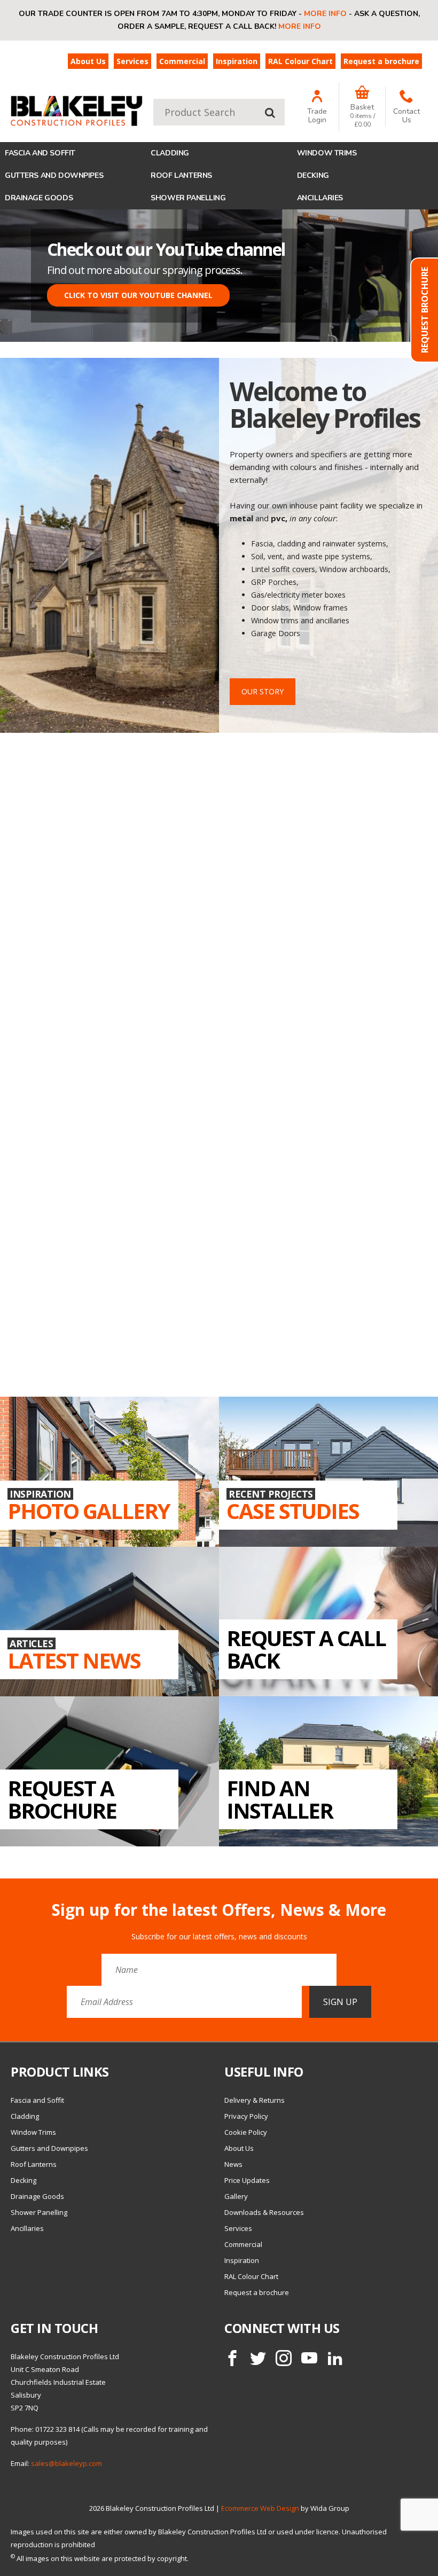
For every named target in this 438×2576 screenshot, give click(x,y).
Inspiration (237, 61)
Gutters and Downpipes (54, 175)
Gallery (236, 2196)
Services (132, 61)
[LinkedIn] (335, 2358)
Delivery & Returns (255, 2100)
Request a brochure (381, 61)
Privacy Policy (246, 2116)
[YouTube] (309, 2358)
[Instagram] (284, 2358)
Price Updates (247, 2180)
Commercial (182, 61)
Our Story (263, 691)
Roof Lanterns (181, 175)
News (233, 2164)
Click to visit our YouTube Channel (138, 295)
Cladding (170, 153)
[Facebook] (232, 2358)
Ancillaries (320, 198)
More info (325, 14)
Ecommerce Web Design (260, 2508)
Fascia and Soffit (40, 153)
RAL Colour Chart (300, 61)
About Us (88, 61)
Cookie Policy (246, 2132)
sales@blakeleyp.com (67, 2463)
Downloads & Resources (264, 2212)
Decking (313, 175)
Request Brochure (425, 310)
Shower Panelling (188, 198)
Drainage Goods (39, 198)
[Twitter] (258, 2358)
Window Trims (327, 153)
